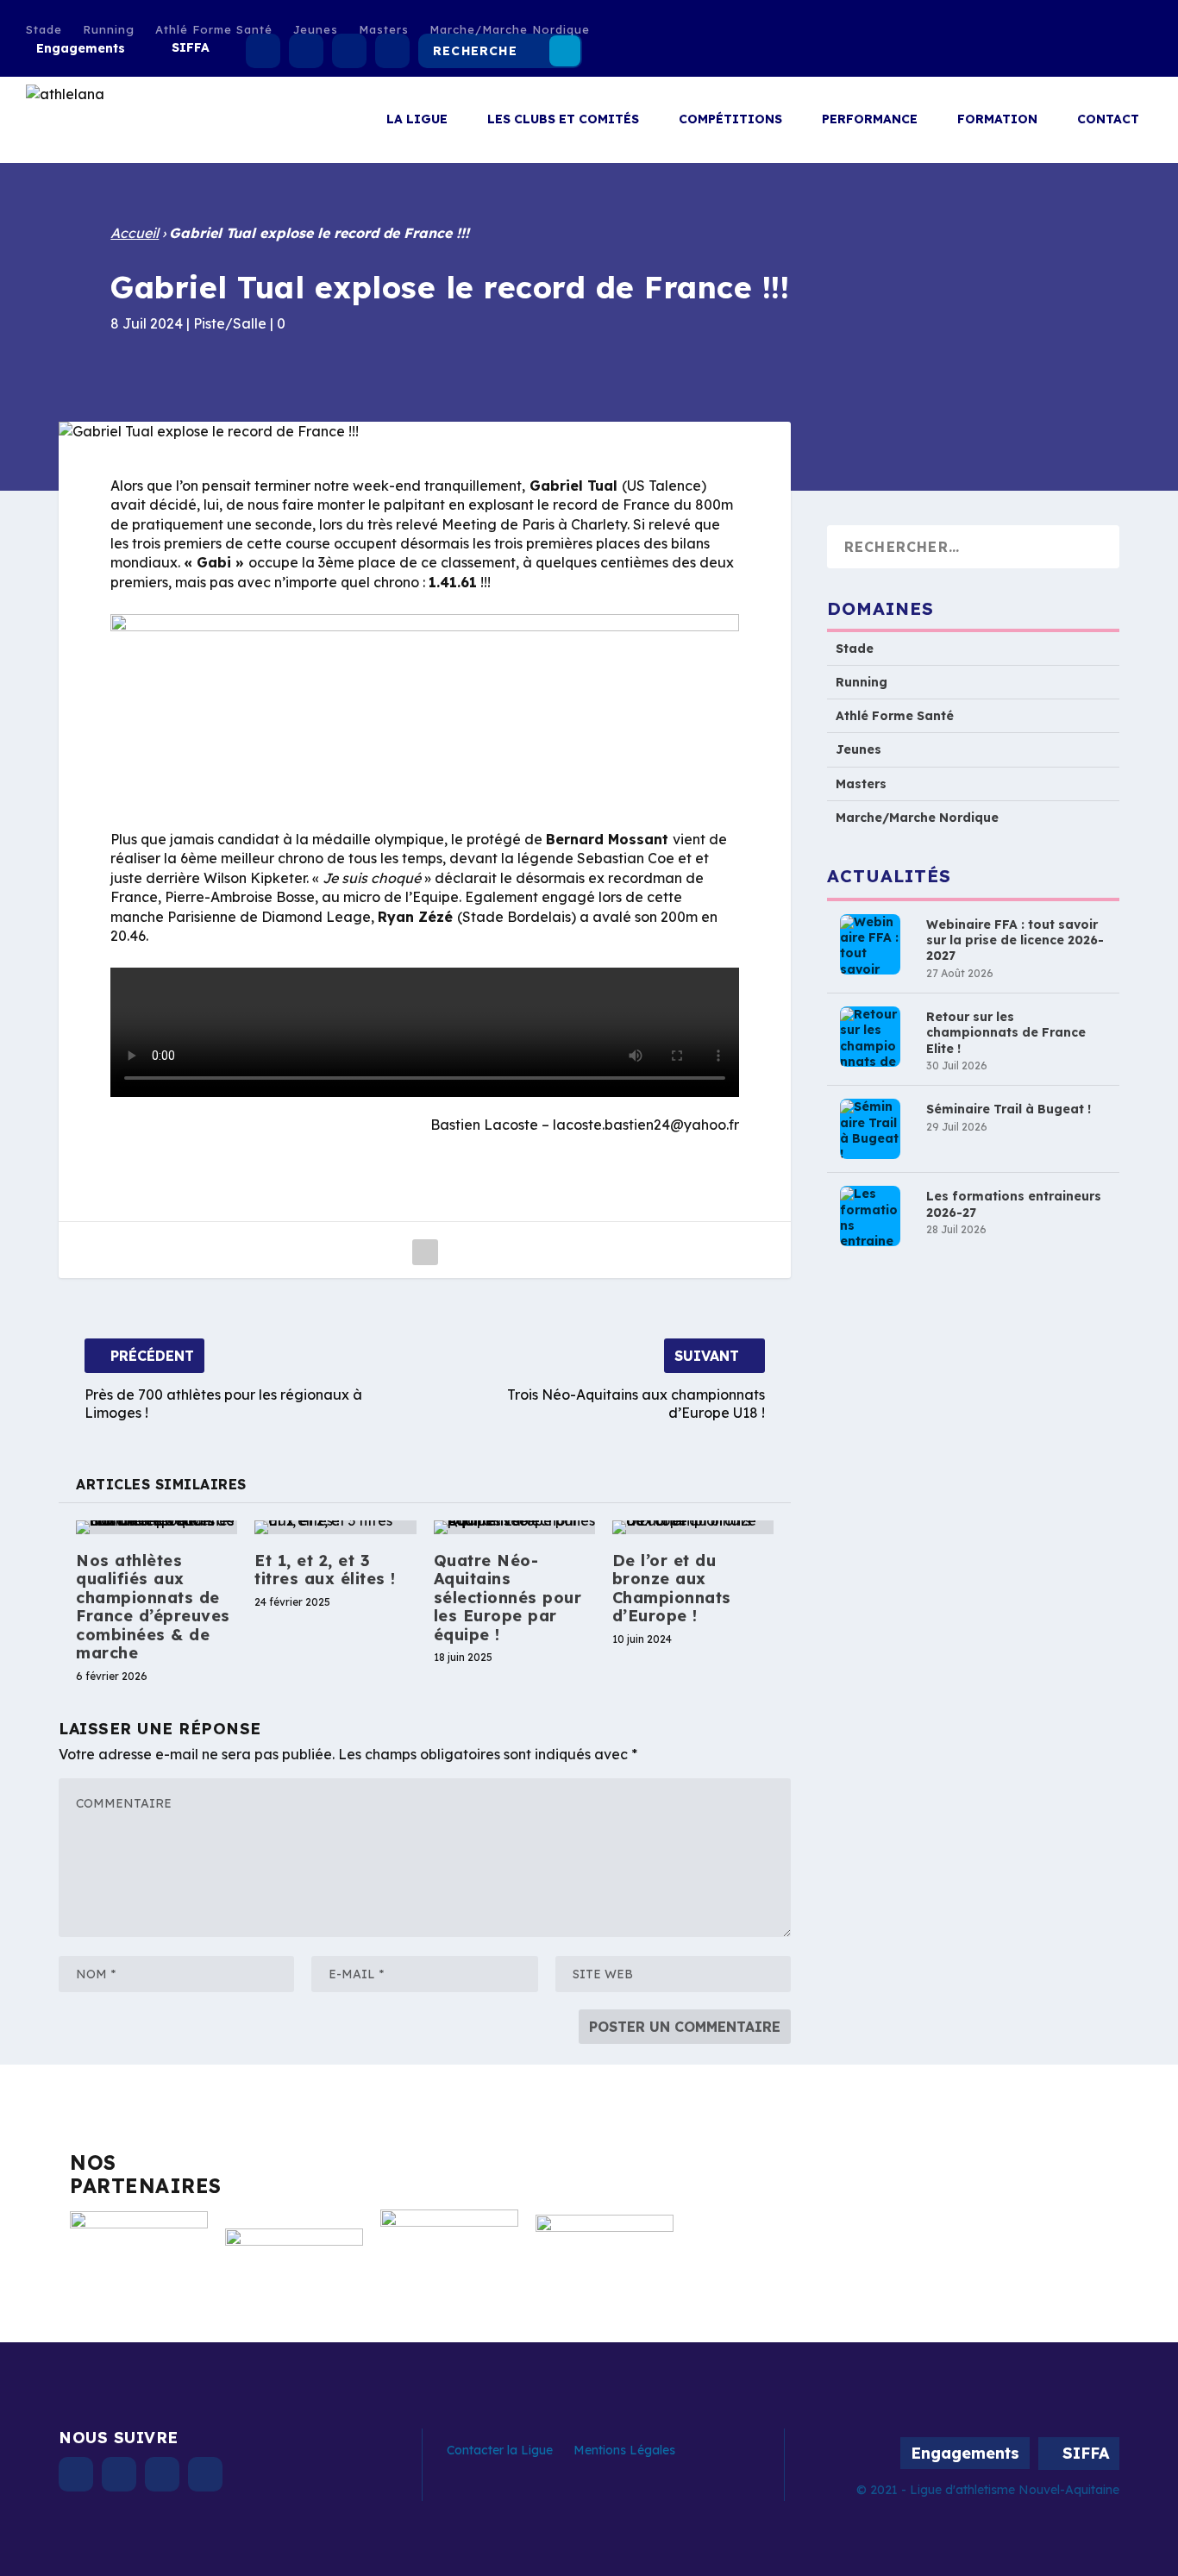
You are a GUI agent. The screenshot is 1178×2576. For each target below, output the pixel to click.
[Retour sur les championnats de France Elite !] (870, 1037)
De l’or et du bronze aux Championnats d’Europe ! (672, 1589)
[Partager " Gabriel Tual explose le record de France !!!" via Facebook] (425, 1252)
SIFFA (191, 47)
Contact (1108, 119)
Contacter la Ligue (500, 2450)
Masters (384, 29)
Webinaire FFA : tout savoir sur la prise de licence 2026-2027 (1015, 941)
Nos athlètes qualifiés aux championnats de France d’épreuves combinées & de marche (153, 1607)
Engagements (81, 48)
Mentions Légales (624, 2450)
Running (109, 29)
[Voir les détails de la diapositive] (139, 2250)
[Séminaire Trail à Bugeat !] (870, 1130)
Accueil (135, 233)
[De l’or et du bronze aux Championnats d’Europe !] (693, 1527)
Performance (870, 119)
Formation (997, 119)
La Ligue (417, 119)
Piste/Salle (230, 323)
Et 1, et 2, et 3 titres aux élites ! (325, 1570)
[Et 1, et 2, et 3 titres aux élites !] (335, 1527)
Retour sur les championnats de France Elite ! (1006, 1033)
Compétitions (730, 119)
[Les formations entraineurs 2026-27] (870, 1217)
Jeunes (316, 29)
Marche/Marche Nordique (510, 29)
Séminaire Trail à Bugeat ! (1009, 1110)
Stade (44, 29)
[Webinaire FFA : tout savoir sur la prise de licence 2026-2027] (870, 945)
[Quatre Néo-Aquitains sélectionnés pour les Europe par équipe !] (514, 1527)
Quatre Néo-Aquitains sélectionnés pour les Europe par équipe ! (508, 1598)
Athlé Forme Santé (214, 29)
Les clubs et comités (563, 119)
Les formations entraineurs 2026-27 (1014, 1205)
